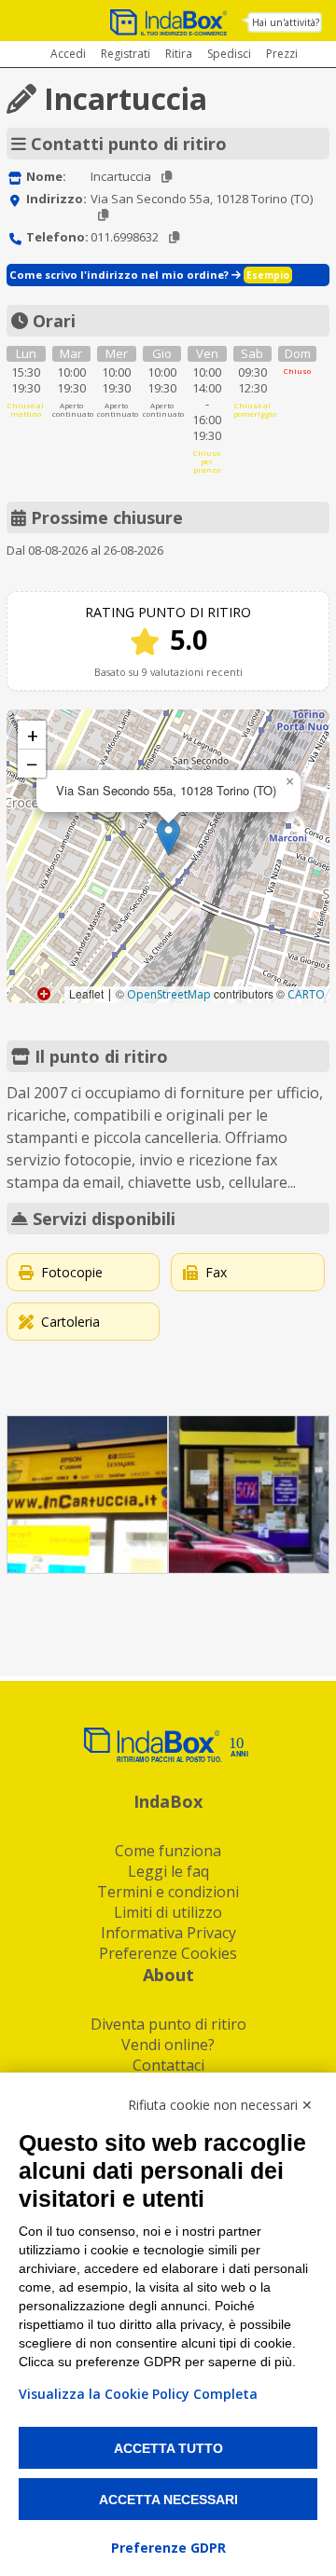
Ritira (179, 54)
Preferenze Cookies (168, 1953)
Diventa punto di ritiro (168, 2024)
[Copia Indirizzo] (103, 215)
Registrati (126, 54)
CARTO (306, 994)
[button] (168, 837)
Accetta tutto (168, 2448)
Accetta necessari (168, 2500)
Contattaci (168, 2065)
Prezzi (282, 54)
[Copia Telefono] (174, 237)
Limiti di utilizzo (168, 1912)
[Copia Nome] (167, 177)
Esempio (268, 275)
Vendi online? (168, 2045)
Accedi (68, 54)
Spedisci (229, 54)
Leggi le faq (168, 1871)
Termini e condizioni (168, 1892)
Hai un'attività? (286, 22)
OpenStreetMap (169, 994)
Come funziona (168, 1851)
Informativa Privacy (168, 1933)
